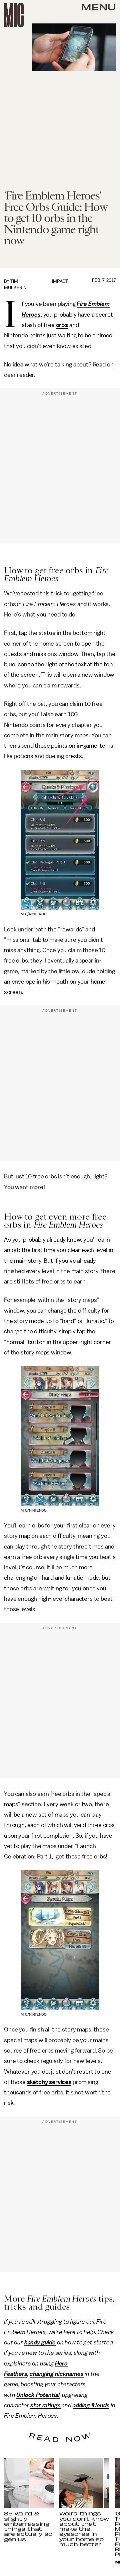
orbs (62, 325)
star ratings (45, 2405)
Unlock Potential (38, 2395)
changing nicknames (56, 2374)
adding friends (91, 2405)
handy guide (40, 2342)
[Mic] (14, 15)
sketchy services (49, 2082)
